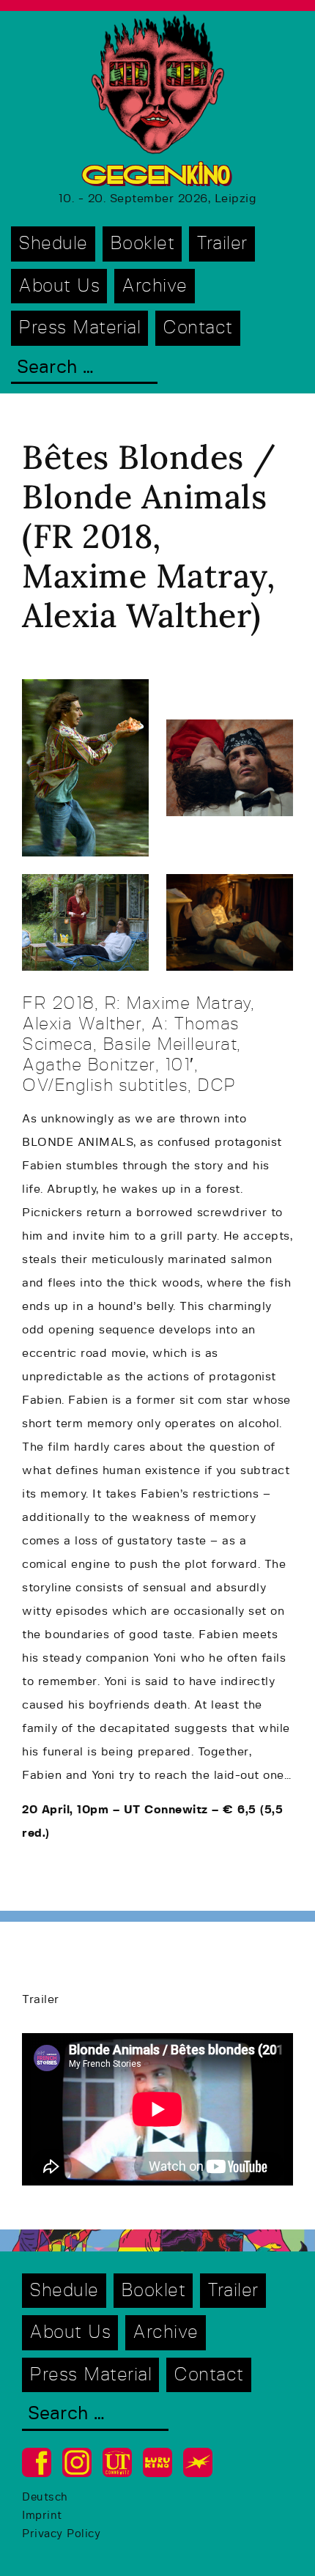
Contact (198, 328)
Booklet (142, 244)
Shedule (53, 244)
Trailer (222, 244)
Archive (155, 286)
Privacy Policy (61, 2534)
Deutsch (45, 2497)
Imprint (42, 2516)
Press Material (79, 328)
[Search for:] (84, 369)
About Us (59, 286)
